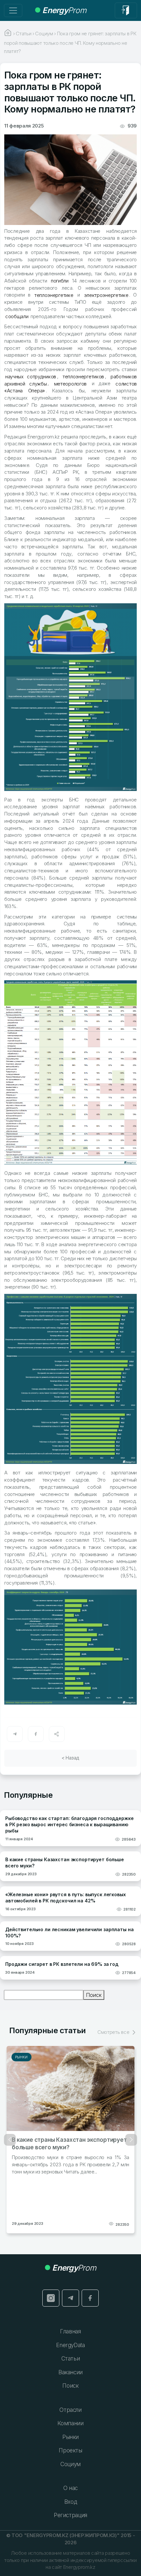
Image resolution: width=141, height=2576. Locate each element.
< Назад (70, 1758)
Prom (64, 10)
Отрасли (70, 2410)
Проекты (70, 2450)
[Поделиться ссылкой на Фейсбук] (36, 1734)
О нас (70, 2488)
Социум (70, 2464)
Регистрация (70, 2515)
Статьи (71, 2359)
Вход (71, 2502)
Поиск (94, 1995)
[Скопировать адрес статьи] (57, 1734)
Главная (70, 2331)
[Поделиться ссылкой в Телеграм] (15, 1734)
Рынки (21, 2057)
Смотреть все (114, 2032)
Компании (70, 2423)
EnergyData (70, 2345)
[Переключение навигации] (13, 10)
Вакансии (70, 2372)
